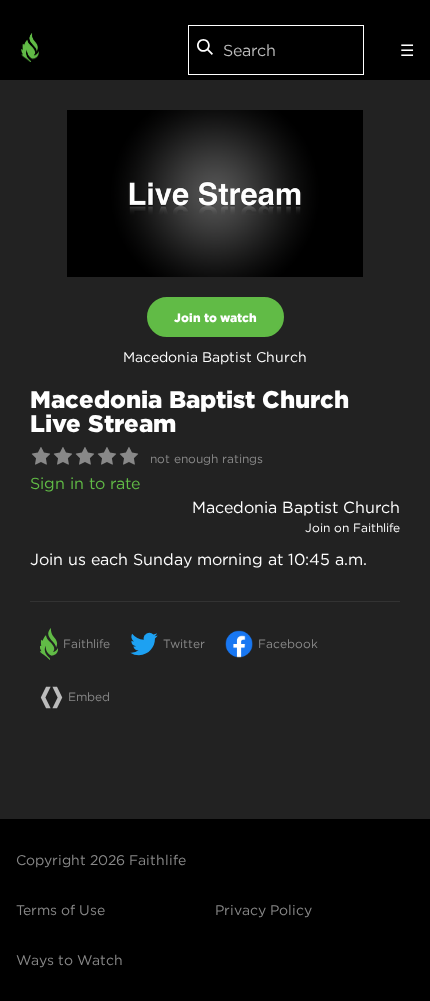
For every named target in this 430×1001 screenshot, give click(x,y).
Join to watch (215, 317)
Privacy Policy (263, 910)
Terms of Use (60, 910)
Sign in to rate (85, 483)
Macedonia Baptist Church (296, 507)
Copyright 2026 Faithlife (101, 860)
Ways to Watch (69, 960)
